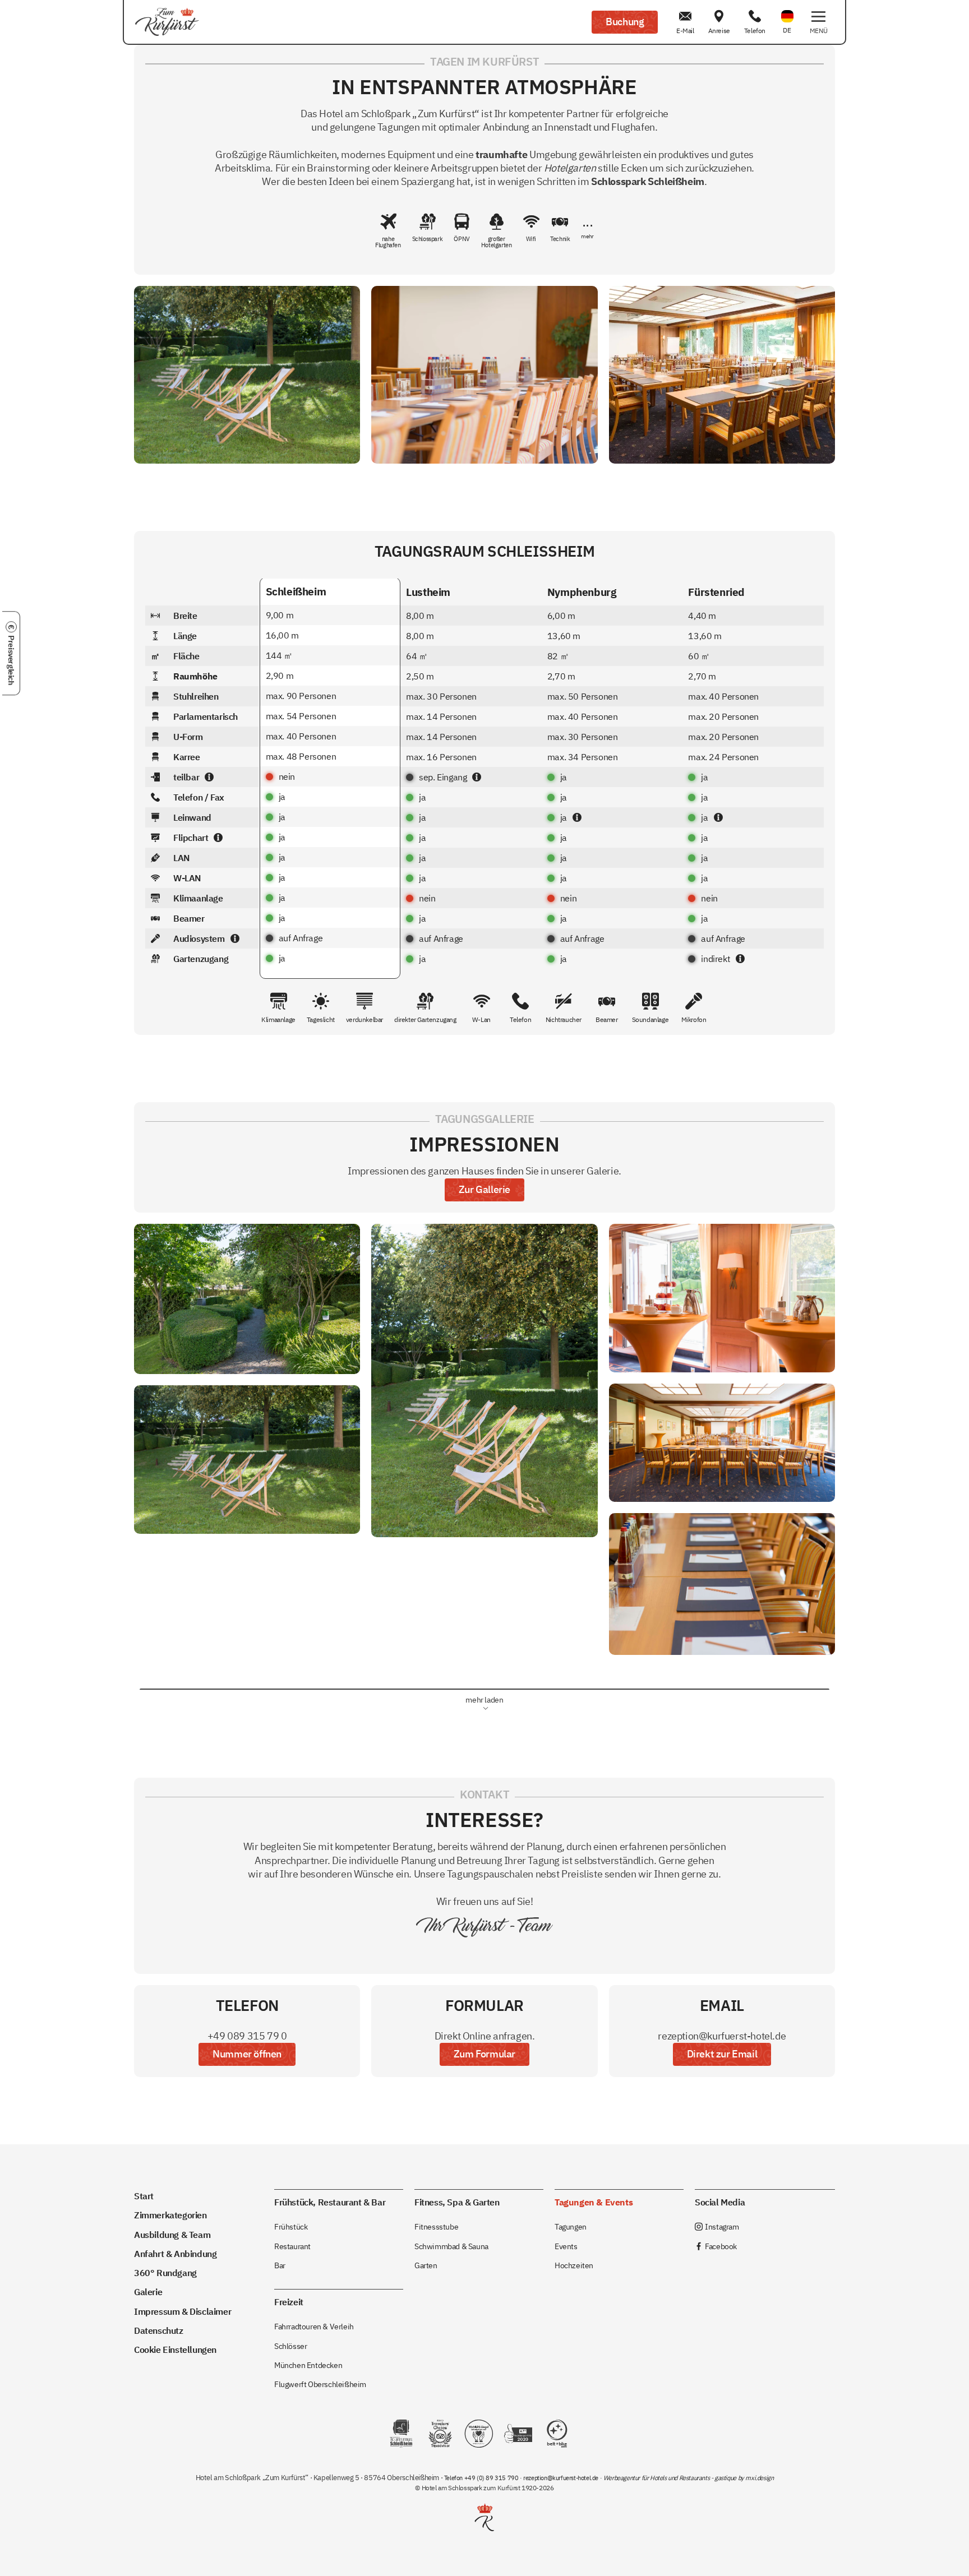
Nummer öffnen (247, 2054)
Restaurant (292, 2246)
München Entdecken (308, 2365)
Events (566, 2246)
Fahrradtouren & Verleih (314, 2326)
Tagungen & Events (594, 2202)
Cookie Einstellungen (175, 2349)
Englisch (787, 9)
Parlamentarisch (194, 716)
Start (144, 2196)
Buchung (625, 22)
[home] (167, 22)
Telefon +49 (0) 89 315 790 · (484, 2478)
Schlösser (290, 2346)
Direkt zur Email (722, 2054)
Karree (176, 757)
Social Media (720, 2202)
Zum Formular (484, 2054)
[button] (818, 22)
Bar (280, 2265)
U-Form (177, 737)
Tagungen (571, 2226)
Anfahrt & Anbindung (175, 2253)
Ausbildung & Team (172, 2234)
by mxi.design (755, 2478)
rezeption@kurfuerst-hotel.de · (563, 2478)
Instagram (717, 2226)
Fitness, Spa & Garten (457, 2202)
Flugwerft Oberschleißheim (320, 2384)
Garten (426, 2265)
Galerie (148, 2291)
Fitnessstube (436, 2226)
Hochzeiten (574, 2265)
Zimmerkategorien (170, 2215)
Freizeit (289, 2302)
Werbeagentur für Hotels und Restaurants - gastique (670, 2478)
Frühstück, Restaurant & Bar (330, 2202)
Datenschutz (159, 2330)
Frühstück (291, 2226)
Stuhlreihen (185, 696)
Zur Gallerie (484, 1189)
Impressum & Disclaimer (183, 2311)
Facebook (716, 2246)
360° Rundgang (165, 2272)
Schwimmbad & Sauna (451, 2246)
